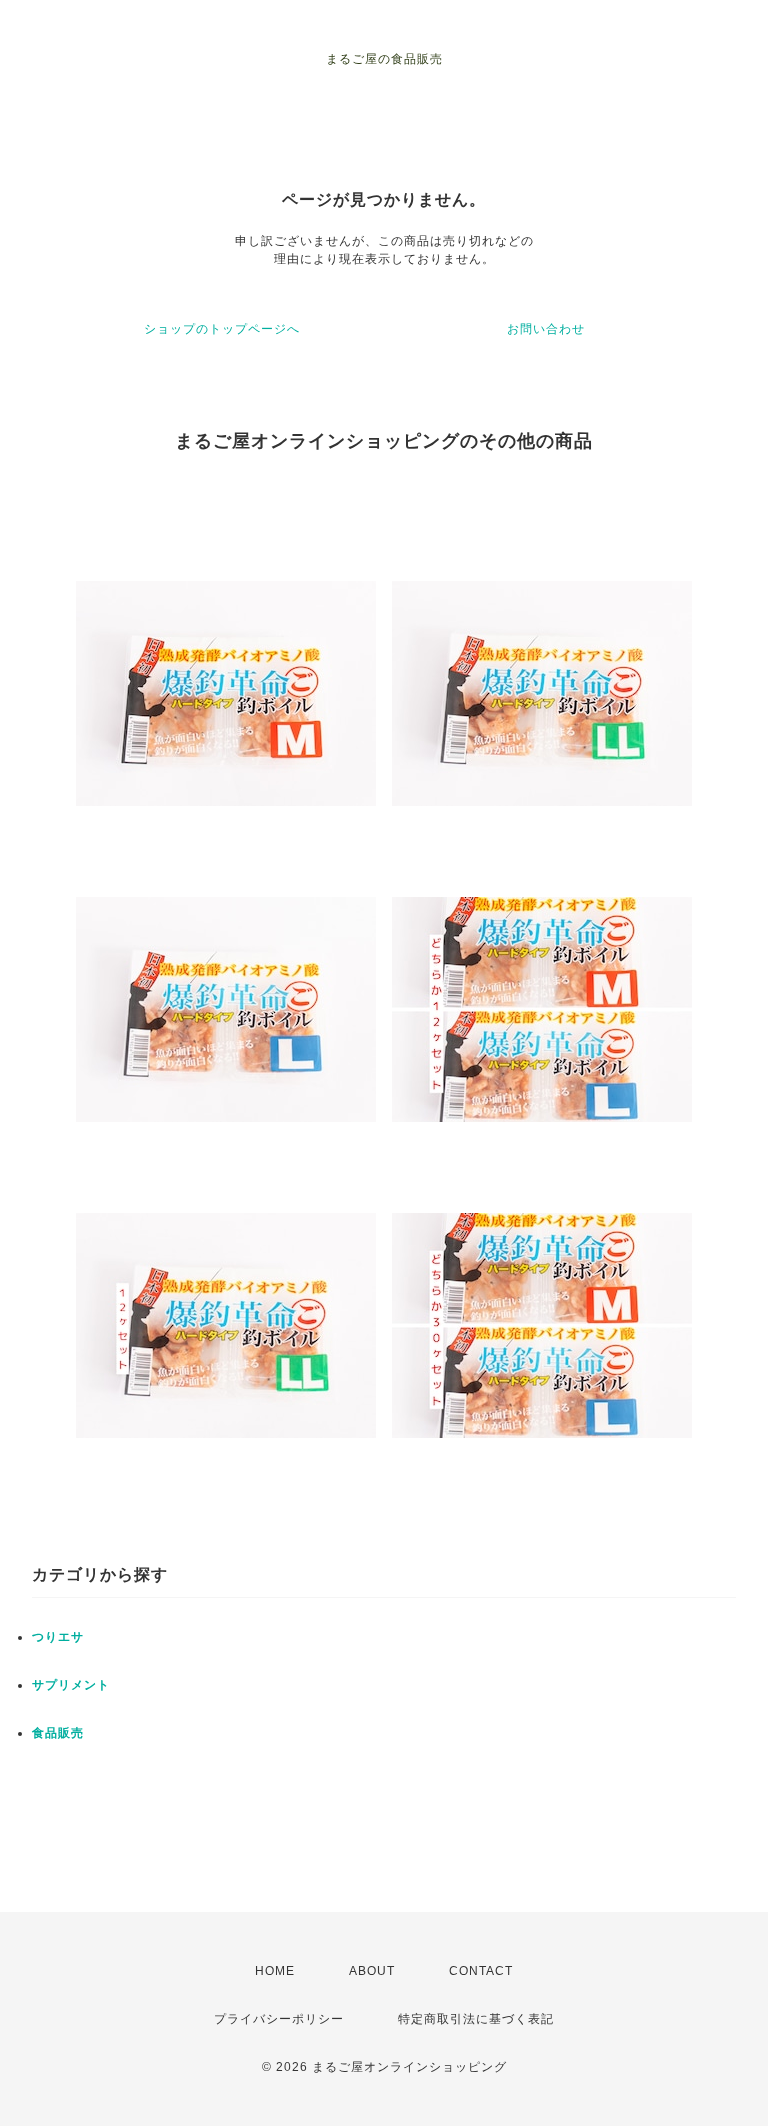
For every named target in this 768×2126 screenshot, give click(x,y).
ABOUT (372, 1971)
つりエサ (58, 1637)
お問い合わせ (546, 329)
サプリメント (71, 1685)
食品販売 (58, 1733)
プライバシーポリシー (279, 2019)
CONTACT (481, 1971)
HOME (275, 1971)
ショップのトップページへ (222, 329)
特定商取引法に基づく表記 (476, 2019)
